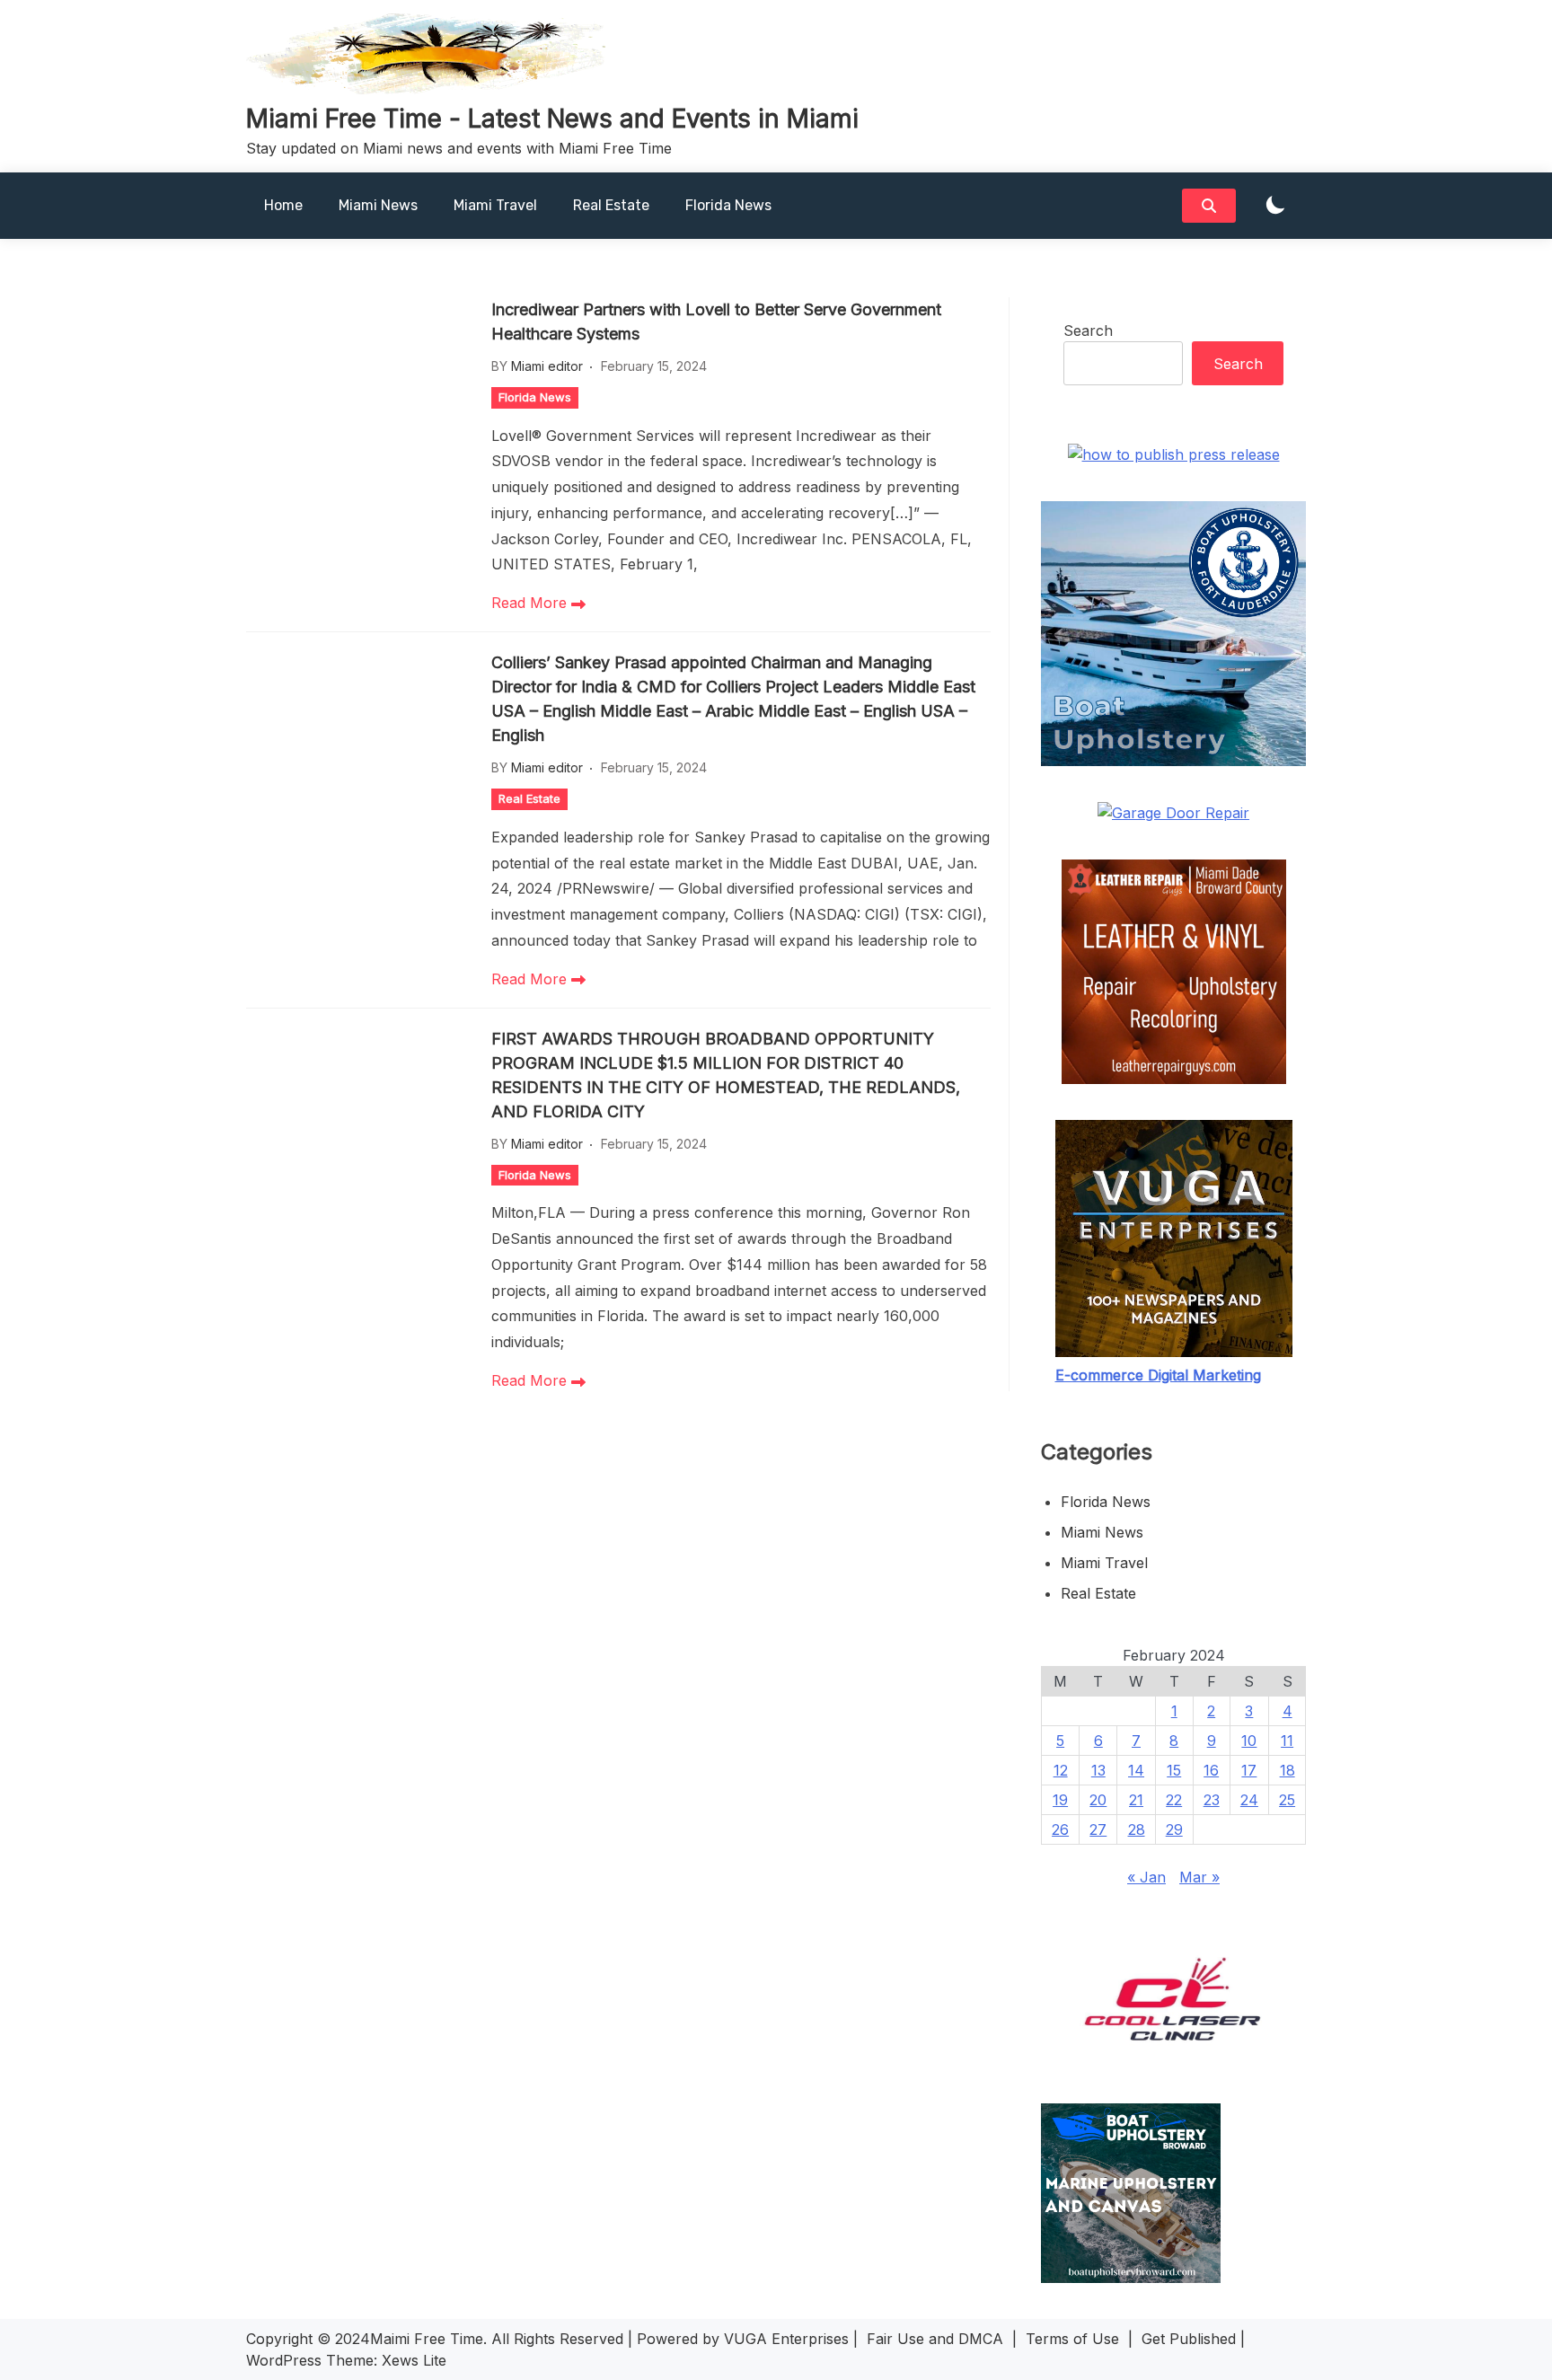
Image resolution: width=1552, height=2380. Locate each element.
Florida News (728, 205)
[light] (1275, 206)
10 (1249, 1741)
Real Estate (611, 205)
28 (1137, 1829)
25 (1287, 1800)
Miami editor (547, 366)
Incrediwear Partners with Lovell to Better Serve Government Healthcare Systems (716, 322)
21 (1136, 1800)
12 (1061, 1770)
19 (1060, 1800)
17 (1249, 1770)
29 (1174, 1829)
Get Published (1189, 2339)
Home (283, 205)
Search (1088, 331)
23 (1212, 1800)
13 (1098, 1770)
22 (1174, 1800)
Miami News (378, 205)
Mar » (1199, 1877)
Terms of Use (1072, 2339)
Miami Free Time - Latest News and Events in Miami (552, 119)
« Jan (1146, 1877)
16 (1211, 1770)
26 (1060, 1829)
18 (1287, 1770)
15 (1174, 1770)
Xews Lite (414, 2360)
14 (1136, 1770)
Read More (531, 603)
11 (1287, 1741)
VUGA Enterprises (786, 2339)
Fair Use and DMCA (935, 2339)
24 (1249, 1800)
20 (1098, 1800)
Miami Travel (495, 205)
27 (1098, 1829)
